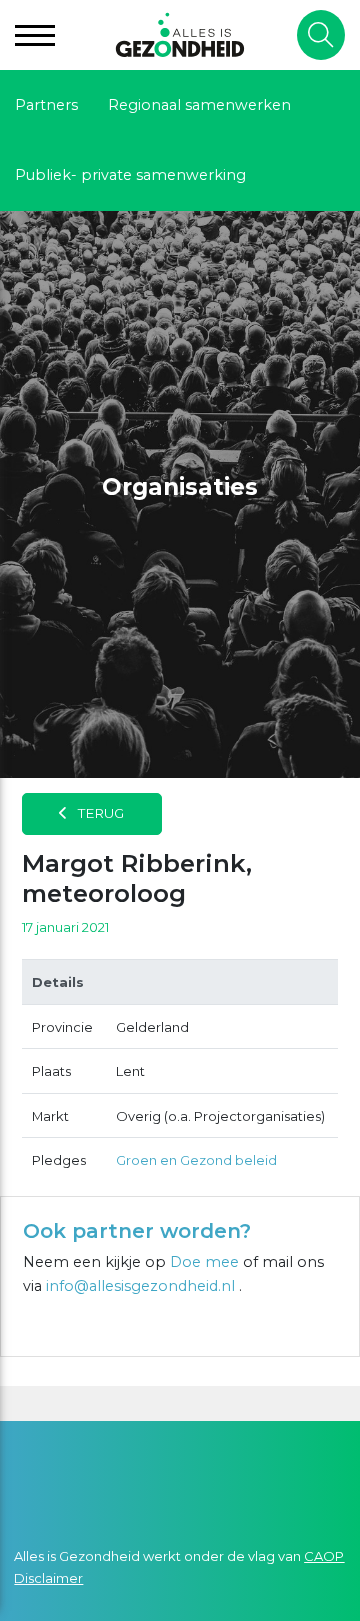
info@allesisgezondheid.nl (142, 1286)
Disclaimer (48, 1578)
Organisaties (180, 487)
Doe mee (204, 1262)
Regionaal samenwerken (199, 105)
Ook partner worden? (137, 1231)
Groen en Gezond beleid (196, 1160)
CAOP (324, 1556)
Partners (46, 105)
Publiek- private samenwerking (130, 175)
